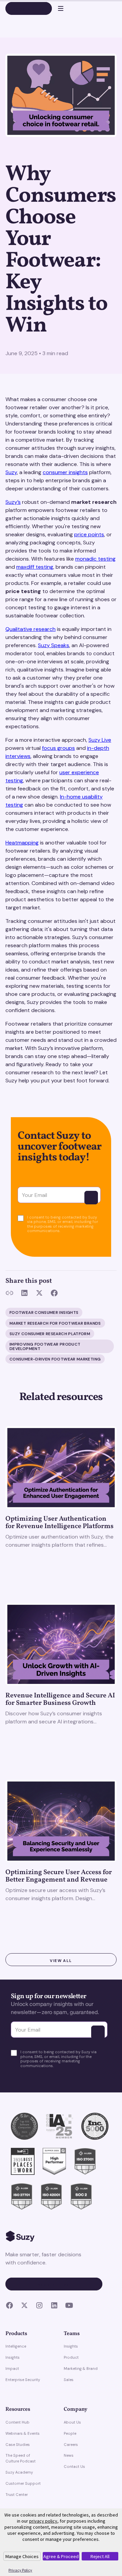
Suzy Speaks (54, 645)
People (70, 2433)
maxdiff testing (35, 567)
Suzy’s (13, 502)
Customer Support (23, 2483)
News (69, 2455)
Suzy (11, 472)
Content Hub (17, 2422)
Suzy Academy (19, 2472)
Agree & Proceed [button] (61, 2556)
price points (89, 534)
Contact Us (74, 2467)
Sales (69, 2380)
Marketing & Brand (81, 2369)
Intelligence (16, 2346)
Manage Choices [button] (22, 2556)
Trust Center (17, 2495)
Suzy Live (100, 740)
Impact (12, 2369)
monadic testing (95, 559)
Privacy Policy (20, 2570)
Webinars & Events (23, 2433)
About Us (72, 2422)
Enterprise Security (23, 2380)
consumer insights (65, 472)
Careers (71, 2445)
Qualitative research (30, 629)
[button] (58, 8)
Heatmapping (22, 843)
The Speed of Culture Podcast (21, 2458)
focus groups (58, 748)
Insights (13, 2357)
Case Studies (18, 2445)
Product (71, 2357)
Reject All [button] (100, 2556)
